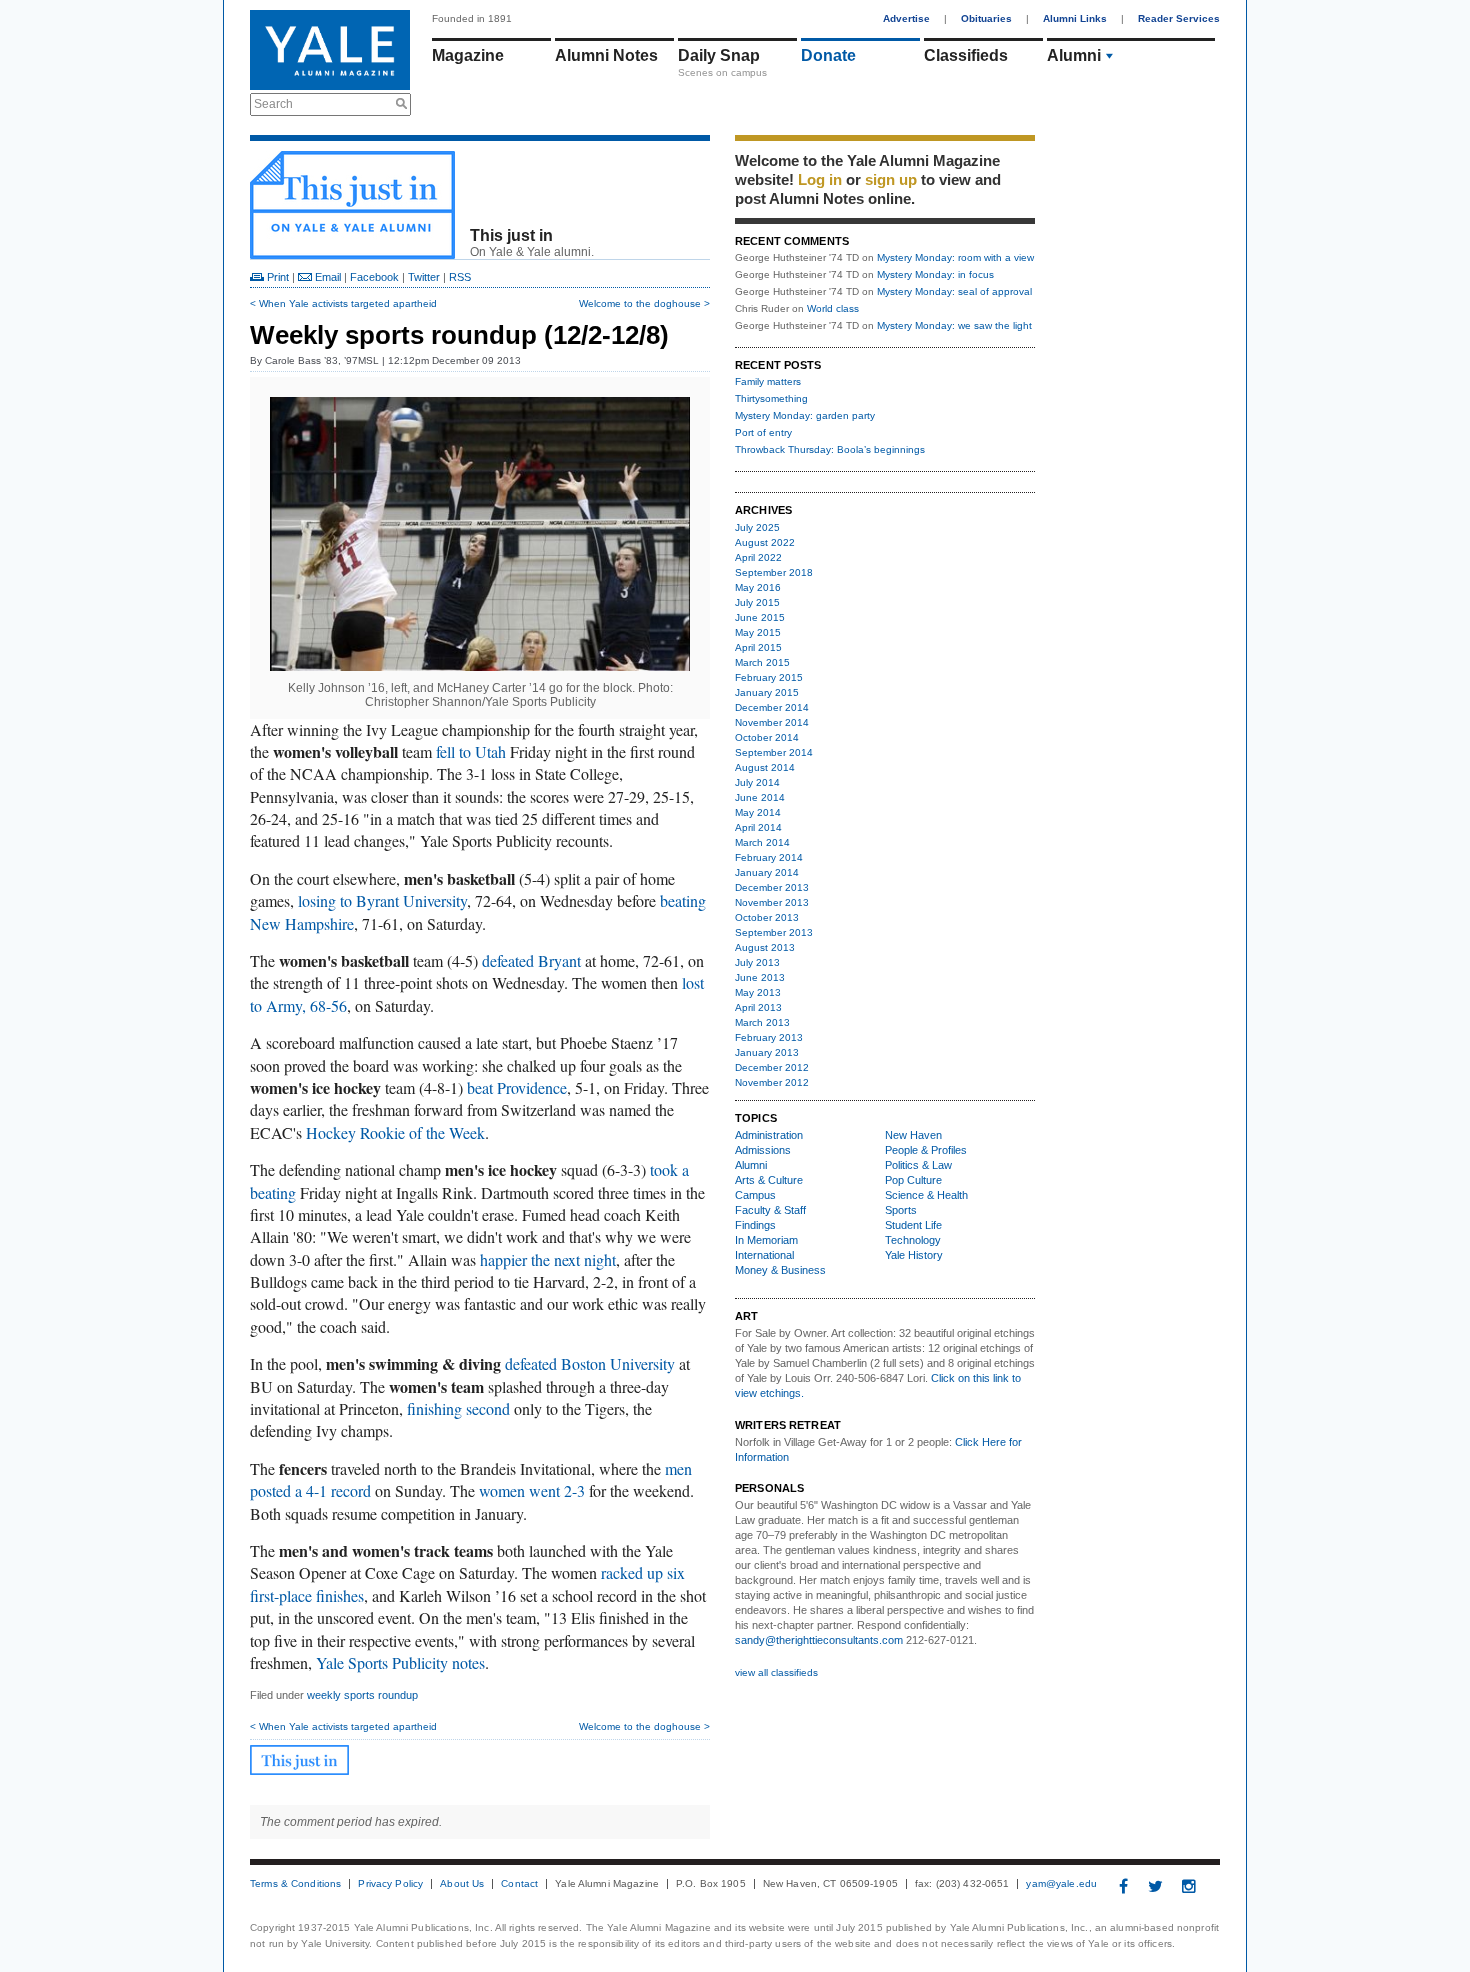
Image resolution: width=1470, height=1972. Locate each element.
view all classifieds (776, 1672)
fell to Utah (471, 751)
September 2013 (774, 932)
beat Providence (517, 1087)
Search (273, 104)
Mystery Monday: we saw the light (954, 325)
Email (326, 277)
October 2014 (767, 737)
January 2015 (767, 692)
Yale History (914, 1255)
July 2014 (757, 782)
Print (276, 277)
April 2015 (758, 647)
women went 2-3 (532, 1490)
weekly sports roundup (362, 1695)
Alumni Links (1075, 18)
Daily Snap (719, 55)
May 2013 (758, 992)
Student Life (913, 1225)
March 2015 (762, 662)
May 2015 (758, 632)
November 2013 (772, 902)
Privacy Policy (390, 1884)
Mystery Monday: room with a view (955, 257)
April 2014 (758, 827)
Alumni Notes (606, 55)
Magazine (468, 55)
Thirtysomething (771, 398)
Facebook (374, 277)
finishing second (458, 1408)
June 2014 (760, 797)
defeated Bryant (531, 960)
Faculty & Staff (770, 1210)
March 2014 (762, 842)
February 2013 (769, 1037)
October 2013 (767, 917)
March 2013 (762, 1022)
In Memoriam (766, 1240)
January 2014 (767, 872)
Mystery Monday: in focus (935, 274)
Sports (901, 1210)
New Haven (913, 1135)
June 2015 (760, 617)
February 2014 (769, 857)
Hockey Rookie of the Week (395, 1132)
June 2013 (760, 977)
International (764, 1255)
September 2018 (774, 572)
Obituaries (986, 18)
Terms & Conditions (295, 1884)
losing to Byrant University (382, 900)
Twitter (424, 277)
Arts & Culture (769, 1180)
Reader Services (1179, 18)
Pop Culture (913, 1180)
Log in (820, 179)
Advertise (906, 18)
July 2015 (757, 602)
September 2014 (774, 752)
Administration (769, 1135)
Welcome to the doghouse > (644, 303)
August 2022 (765, 542)
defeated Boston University (590, 1363)
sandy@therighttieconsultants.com (819, 1640)
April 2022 (758, 557)
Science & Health (926, 1195)
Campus (755, 1195)
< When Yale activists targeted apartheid (343, 303)
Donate (828, 55)
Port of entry (763, 432)
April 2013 (758, 1007)
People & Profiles (926, 1150)
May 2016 (758, 587)
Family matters (768, 381)
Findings (755, 1225)
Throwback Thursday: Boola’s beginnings (830, 449)
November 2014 (772, 722)
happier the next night (548, 1259)
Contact (519, 1884)
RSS (460, 277)
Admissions (763, 1150)
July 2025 (757, 527)
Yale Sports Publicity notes (400, 1662)
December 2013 (772, 887)
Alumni (1074, 55)
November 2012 (772, 1082)
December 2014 (772, 707)
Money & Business (780, 1270)
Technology (913, 1240)
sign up (891, 179)
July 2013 (757, 962)
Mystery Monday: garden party (805, 415)
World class (833, 308)
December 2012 (772, 1067)
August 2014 (765, 767)
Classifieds (966, 55)
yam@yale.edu (1061, 1884)
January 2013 (767, 1052)
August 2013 (765, 947)
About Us (462, 1884)
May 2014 (758, 812)
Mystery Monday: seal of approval (954, 291)
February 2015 (769, 677)
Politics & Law (918, 1165)
